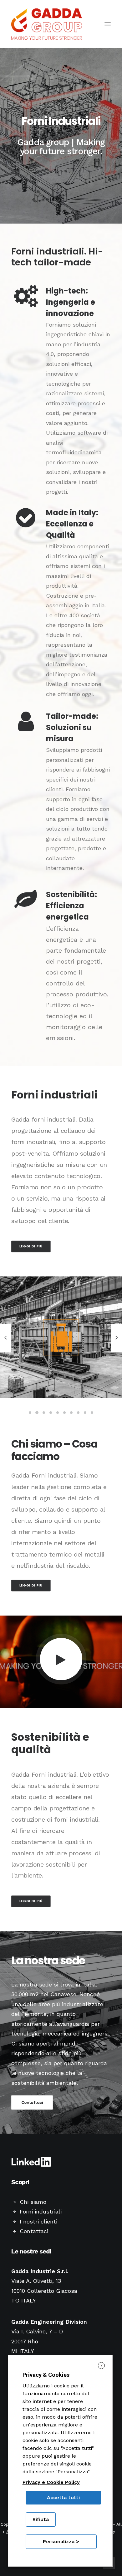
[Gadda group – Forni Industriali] (47, 24)
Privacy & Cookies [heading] (46, 2375)
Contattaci (32, 2102)
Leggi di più (31, 1246)
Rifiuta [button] (41, 2519)
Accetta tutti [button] (63, 2497)
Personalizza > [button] (61, 2541)
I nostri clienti (38, 2221)
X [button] (102, 2366)
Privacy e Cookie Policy (51, 2482)
